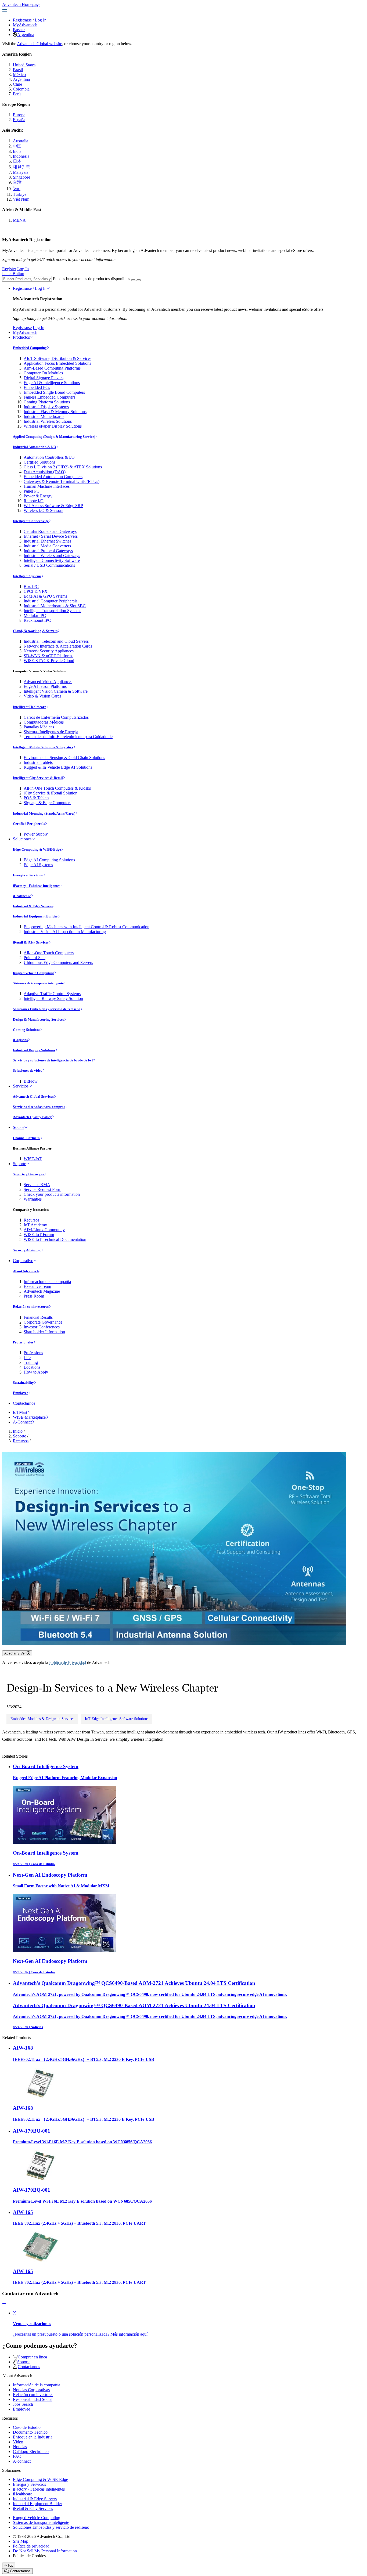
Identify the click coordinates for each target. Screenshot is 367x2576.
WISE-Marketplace (29, 1417)
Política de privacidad (31, 2546)
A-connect (22, 2461)
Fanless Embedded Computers (49, 397)
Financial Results (38, 1317)
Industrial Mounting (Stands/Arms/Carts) (44, 813)
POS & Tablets (36, 798)
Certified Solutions (39, 462)
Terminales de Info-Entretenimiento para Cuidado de (68, 737)
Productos (21, 337)
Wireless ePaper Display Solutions (53, 426)
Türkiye (20, 194)
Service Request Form (42, 1189)
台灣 (17, 182)
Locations (32, 1367)
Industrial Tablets (38, 762)
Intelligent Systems (27, 576)
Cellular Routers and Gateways (50, 531)
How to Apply (36, 1372)
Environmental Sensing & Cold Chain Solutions (64, 758)
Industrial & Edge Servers (33, 906)
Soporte (19, 1164)
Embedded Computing (30, 348)
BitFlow (31, 1081)
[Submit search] (133, 280)
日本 (17, 161)
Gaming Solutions (26, 1030)
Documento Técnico (30, 2432)
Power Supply (36, 834)
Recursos (31, 1220)
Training (31, 1362)
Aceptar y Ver (15, 1653)
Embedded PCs (37, 387)
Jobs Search (23, 2404)
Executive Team (37, 1286)
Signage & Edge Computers (47, 803)
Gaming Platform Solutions (47, 402)
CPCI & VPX (36, 591)
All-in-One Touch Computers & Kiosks (57, 788)
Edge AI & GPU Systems (45, 596)
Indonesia (21, 156)
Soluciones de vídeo (28, 1070)
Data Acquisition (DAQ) (45, 472)
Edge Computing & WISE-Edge (37, 849)
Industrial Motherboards (44, 416)
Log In (41, 20)
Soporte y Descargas (29, 1174)
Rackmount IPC (37, 620)
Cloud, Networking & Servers (35, 631)
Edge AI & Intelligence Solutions (52, 383)
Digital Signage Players (44, 378)
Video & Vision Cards (42, 696)
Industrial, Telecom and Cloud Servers (56, 641)
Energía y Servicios (28, 875)
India (17, 151)
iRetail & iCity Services (31, 942)
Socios (19, 1127)
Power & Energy (38, 496)
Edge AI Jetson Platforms (45, 686)
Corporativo (23, 1261)
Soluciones (22, 839)
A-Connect (22, 1422)
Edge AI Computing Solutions (49, 860)
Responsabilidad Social (33, 2399)
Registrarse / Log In (30, 288)
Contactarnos (24, 1403)
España (19, 120)
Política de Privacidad (68, 1662)
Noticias (20, 2447)
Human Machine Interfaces (47, 486)
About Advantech (26, 1271)
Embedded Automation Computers (53, 477)
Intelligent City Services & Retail (38, 778)
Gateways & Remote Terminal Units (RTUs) (62, 481)
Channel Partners (27, 1138)
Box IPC (31, 586)
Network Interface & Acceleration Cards (58, 646)
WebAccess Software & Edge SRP (53, 506)
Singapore (21, 177)
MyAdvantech (25, 25)
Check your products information (52, 1194)
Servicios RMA (37, 1185)
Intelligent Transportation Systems (52, 611)
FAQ (17, 2456)
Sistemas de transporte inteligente (38, 983)
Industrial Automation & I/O (35, 447)
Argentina (26, 35)
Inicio (18, 1431)
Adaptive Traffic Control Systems (52, 994)
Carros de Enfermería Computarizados (56, 717)
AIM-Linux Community (44, 1230)
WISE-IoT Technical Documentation (55, 1239)
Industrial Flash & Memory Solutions (55, 412)
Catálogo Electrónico (31, 2452)
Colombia (21, 89)
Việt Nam (21, 199)
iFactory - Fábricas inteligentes (37, 886)
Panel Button (13, 274)
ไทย (17, 189)
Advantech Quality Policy (32, 1117)
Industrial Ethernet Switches (47, 541)
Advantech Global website (39, 44)
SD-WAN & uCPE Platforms (48, 656)
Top (10, 2565)
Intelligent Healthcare (30, 707)
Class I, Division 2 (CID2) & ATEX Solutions (63, 467)
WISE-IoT (33, 1159)
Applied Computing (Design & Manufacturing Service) (54, 437)
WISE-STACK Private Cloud (49, 661)
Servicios (21, 1086)
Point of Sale (35, 958)
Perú (17, 94)
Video (18, 2442)
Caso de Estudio (27, 2427)
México (19, 75)
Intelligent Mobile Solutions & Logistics (43, 747)
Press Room (34, 1296)
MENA (19, 220)
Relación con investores (31, 1307)
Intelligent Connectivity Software (52, 560)
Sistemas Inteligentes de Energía (51, 732)
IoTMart (20, 1412)
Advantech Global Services (33, 1096)
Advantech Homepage (21, 4)
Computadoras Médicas (44, 722)
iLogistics (20, 1040)
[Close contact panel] (4, 2304)
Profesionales (23, 1342)
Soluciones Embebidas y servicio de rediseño (47, 1009)
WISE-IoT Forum (39, 1235)
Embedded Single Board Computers (54, 392)
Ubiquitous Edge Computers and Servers (58, 962)
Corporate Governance (43, 1322)
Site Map (21, 2541)
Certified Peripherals (29, 824)
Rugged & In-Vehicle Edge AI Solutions (58, 767)
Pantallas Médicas (39, 727)
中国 (17, 146)
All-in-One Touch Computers (49, 953)
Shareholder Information (44, 1332)
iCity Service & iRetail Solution (51, 793)
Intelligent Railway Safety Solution (53, 998)
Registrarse (22, 20)
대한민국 (21, 167)
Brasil (18, 70)
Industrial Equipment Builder (35, 916)
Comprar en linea (32, 2357)
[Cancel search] (139, 280)
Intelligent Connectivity (31, 521)
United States (24, 65)
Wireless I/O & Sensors (43, 510)
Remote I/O (34, 501)
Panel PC (32, 491)
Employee (21, 1393)
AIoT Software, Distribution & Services (57, 358)
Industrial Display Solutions (34, 1050)
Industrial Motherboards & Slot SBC (55, 606)
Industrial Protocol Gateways (48, 551)
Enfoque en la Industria (33, 2437)
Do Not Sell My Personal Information (45, 2551)
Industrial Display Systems (46, 407)
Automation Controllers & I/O (49, 457)
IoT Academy (35, 1225)
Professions (33, 1353)
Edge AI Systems (38, 865)
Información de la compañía (47, 1282)
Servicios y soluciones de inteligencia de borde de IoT (53, 1060)
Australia (21, 141)
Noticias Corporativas (31, 2390)
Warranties (33, 1199)
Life (27, 1358)
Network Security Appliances (49, 651)
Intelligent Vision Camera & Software (56, 691)
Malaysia (21, 172)
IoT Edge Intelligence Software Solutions (117, 1719)
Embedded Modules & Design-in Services (42, 1719)
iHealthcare (22, 896)
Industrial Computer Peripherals (51, 601)
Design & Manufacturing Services (38, 1019)
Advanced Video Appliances (48, 682)
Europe (19, 115)
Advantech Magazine (42, 1291)
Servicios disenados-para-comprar (39, 1107)
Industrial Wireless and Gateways (52, 556)
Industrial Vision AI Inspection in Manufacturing (65, 932)
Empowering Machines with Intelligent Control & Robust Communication (87, 927)
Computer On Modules (43, 373)
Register (9, 269)
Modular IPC (35, 615)
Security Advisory (27, 1250)
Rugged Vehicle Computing (33, 973)
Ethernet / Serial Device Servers (51, 536)
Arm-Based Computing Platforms (52, 368)
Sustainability (23, 1383)
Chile (17, 84)
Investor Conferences (42, 1327)
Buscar (19, 30)
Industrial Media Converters (47, 546)
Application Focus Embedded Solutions (57, 363)
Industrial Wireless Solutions (48, 421)
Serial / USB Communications (49, 565)
